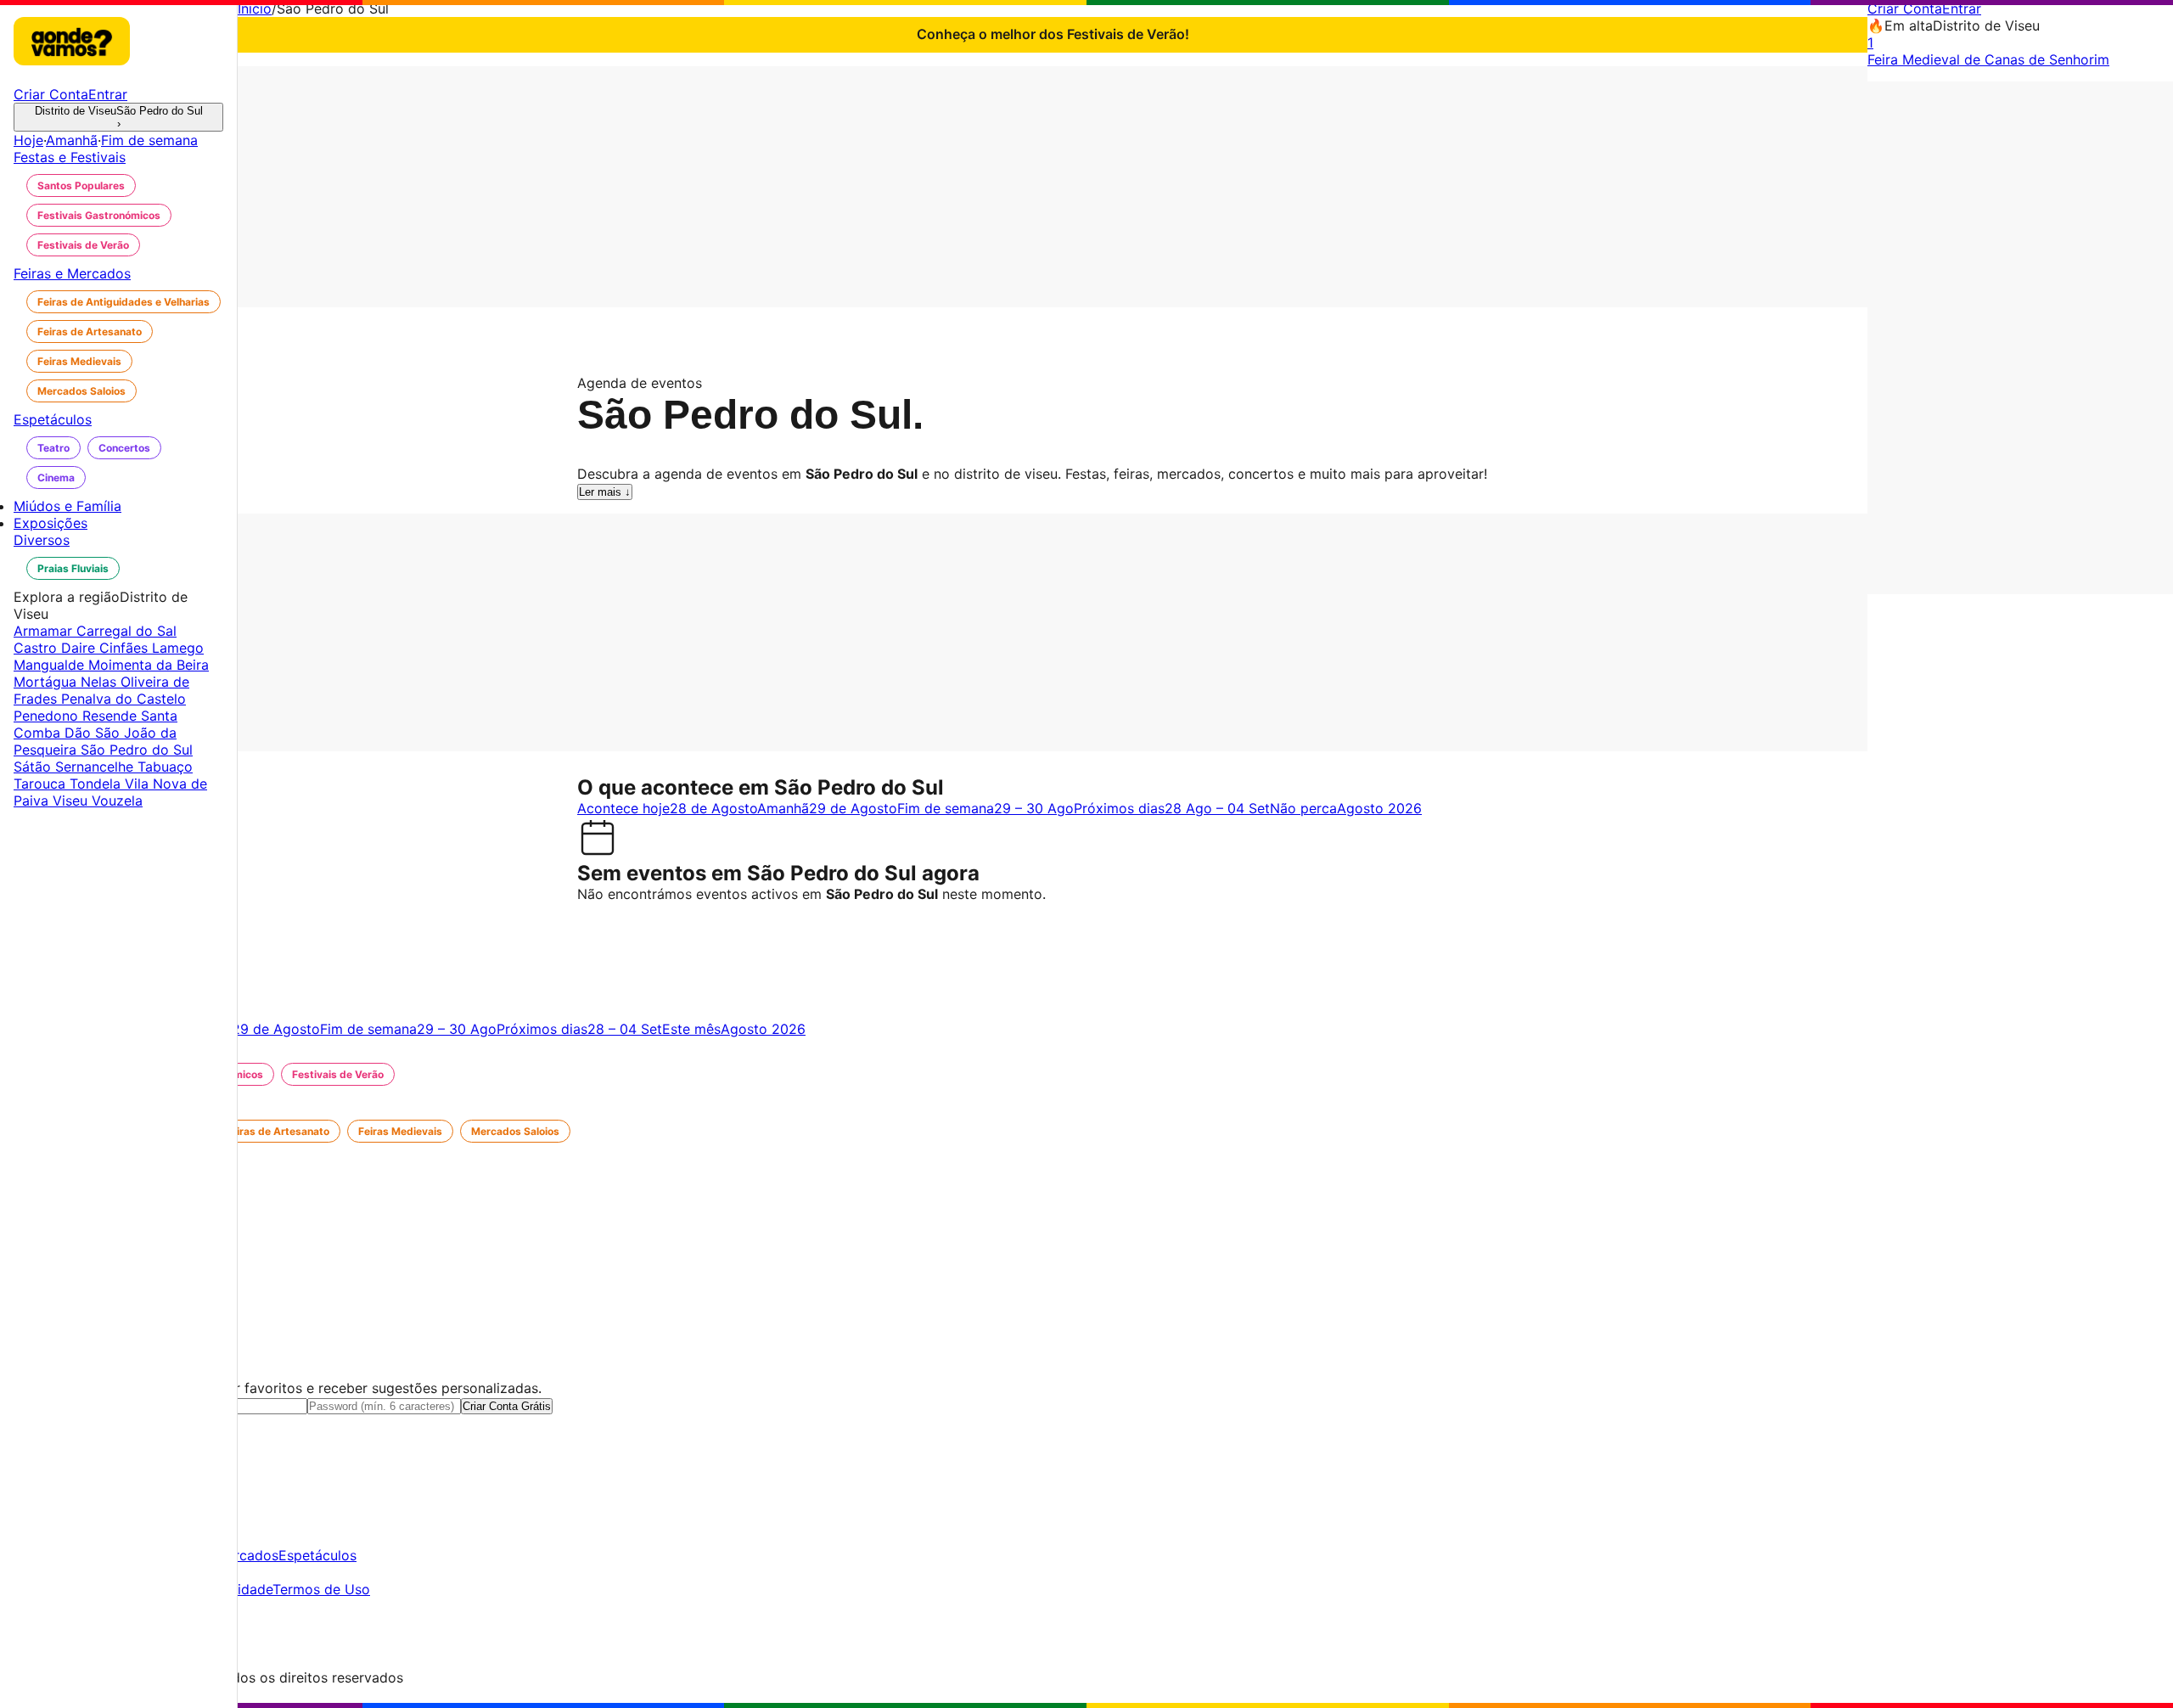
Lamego (178, 648)
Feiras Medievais (79, 361)
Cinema (56, 478)
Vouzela (117, 801)
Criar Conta (1905, 8)
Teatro (53, 448)
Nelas (101, 682)
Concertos (124, 448)
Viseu (72, 801)
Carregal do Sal (126, 631)
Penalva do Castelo (124, 699)
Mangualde (51, 665)
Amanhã (72, 140)
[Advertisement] (1053, 185)
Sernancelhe (96, 767)
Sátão (34, 767)
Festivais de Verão (83, 245)
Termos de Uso (321, 1589)
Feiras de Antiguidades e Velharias (124, 302)
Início (255, 8)
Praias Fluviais (73, 568)
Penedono (48, 716)
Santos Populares (81, 185)
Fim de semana (149, 140)
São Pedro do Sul (137, 750)
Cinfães (126, 648)
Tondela (97, 784)
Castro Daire (56, 648)
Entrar (1962, 8)
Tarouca (42, 784)
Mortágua (47, 682)
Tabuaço (165, 767)
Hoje (28, 140)
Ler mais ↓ (605, 492)
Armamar (45, 631)
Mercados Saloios (81, 391)
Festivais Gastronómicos (99, 215)
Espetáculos (317, 1555)
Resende (112, 716)
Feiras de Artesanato (90, 331)
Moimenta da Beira (149, 665)
